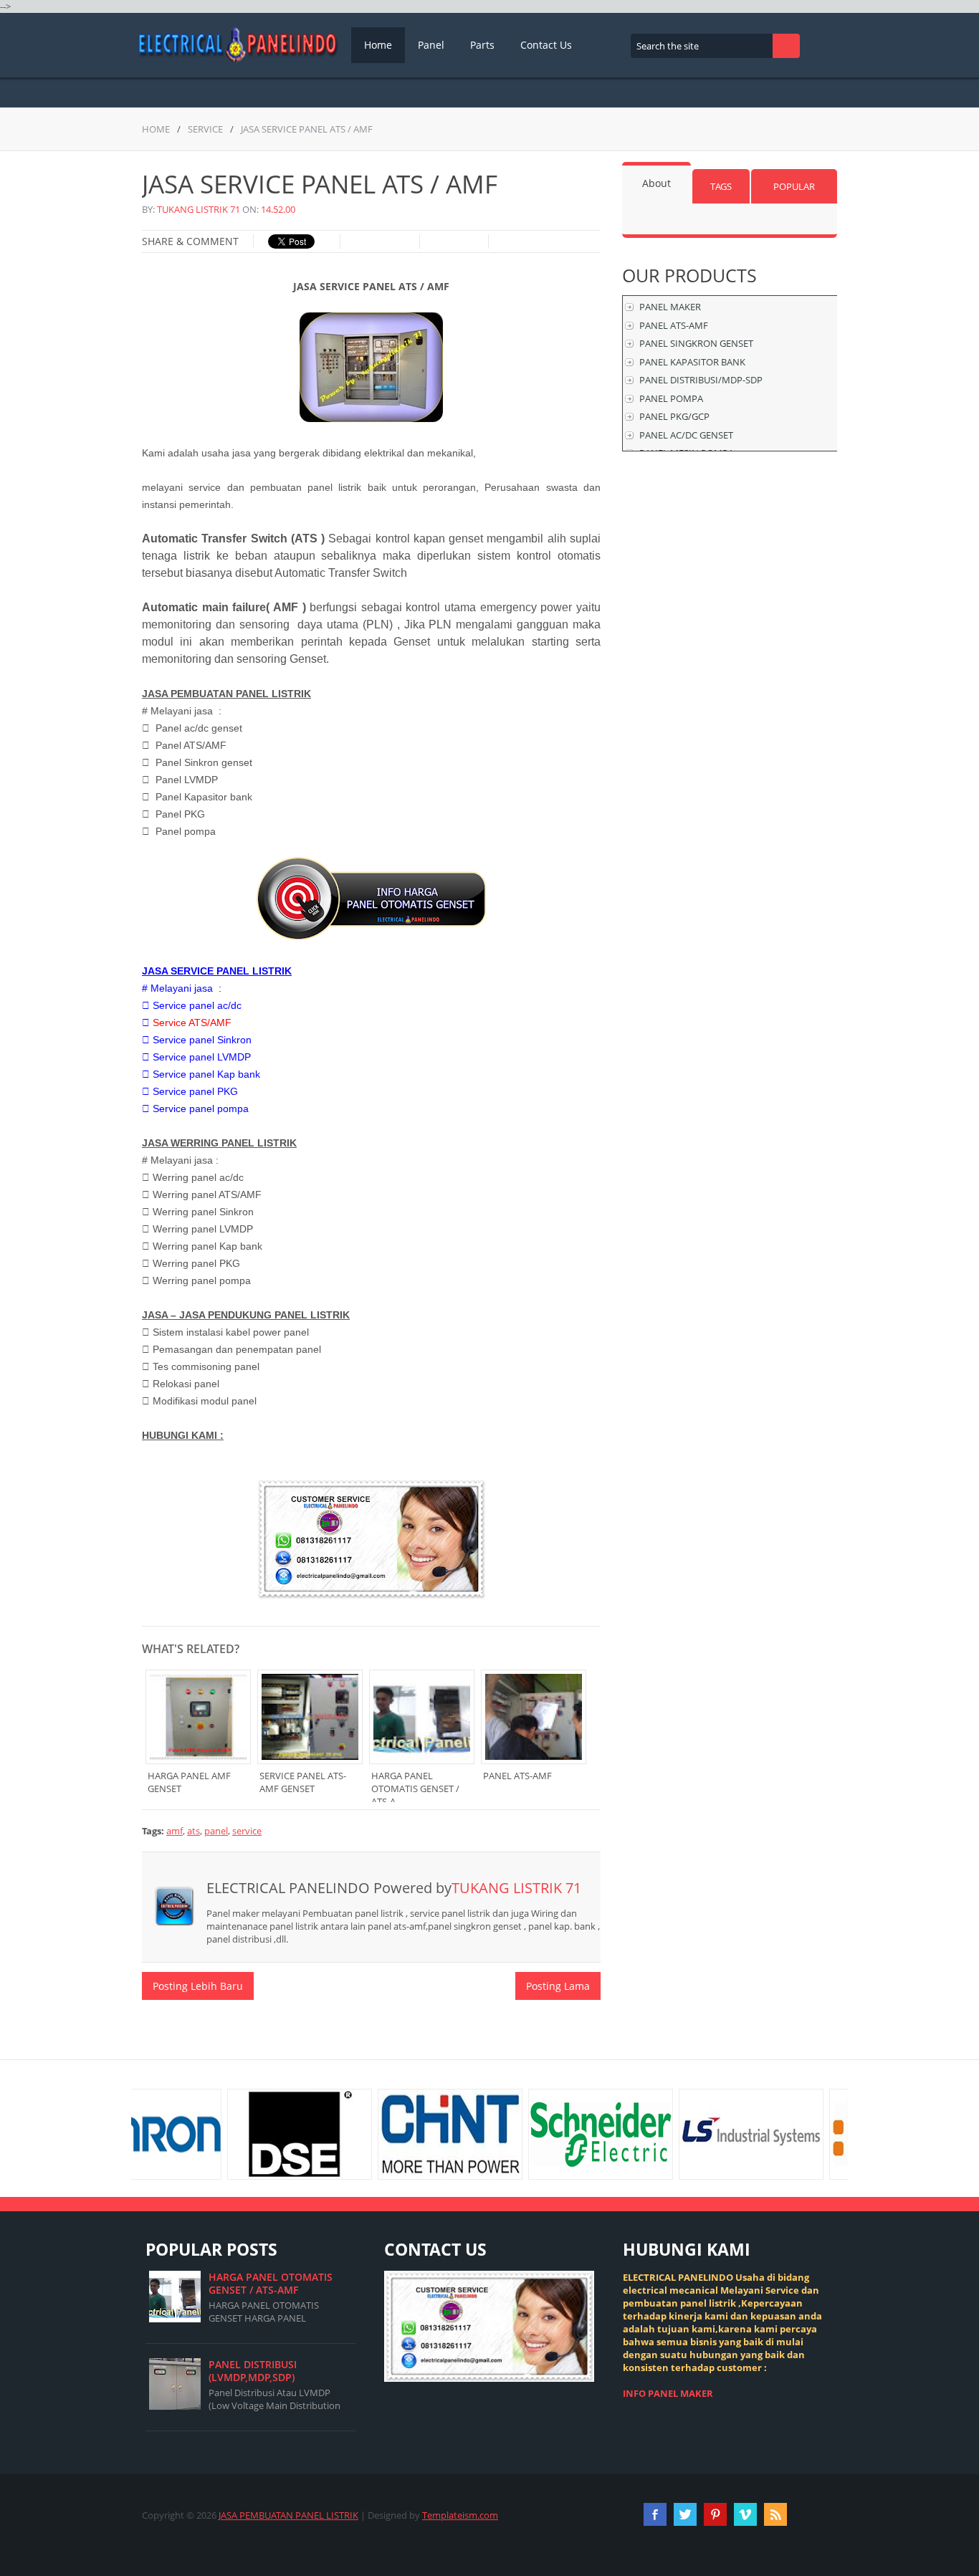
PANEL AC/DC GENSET (686, 435)
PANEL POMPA (671, 398)
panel (216, 1831)
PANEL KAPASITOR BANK (692, 362)
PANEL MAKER (670, 307)
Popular (794, 186)
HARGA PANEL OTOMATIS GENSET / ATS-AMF (271, 2283)
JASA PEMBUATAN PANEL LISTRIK (288, 2515)
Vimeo (745, 2514)
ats (194, 1831)
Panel (431, 45)
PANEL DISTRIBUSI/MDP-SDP (701, 380)
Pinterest (715, 2514)
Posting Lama (558, 1986)
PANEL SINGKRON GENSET (696, 343)
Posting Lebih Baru (198, 1986)
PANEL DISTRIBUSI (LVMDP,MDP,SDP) (253, 2371)
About (656, 183)
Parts (482, 45)
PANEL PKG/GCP (674, 416)
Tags (721, 186)
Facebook (655, 2514)
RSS (775, 2514)
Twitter (685, 2514)
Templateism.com (460, 2515)
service (205, 129)
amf (175, 1831)
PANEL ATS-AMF (674, 325)
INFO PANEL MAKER (668, 2393)
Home (378, 45)
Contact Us (546, 45)
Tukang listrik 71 (199, 209)
